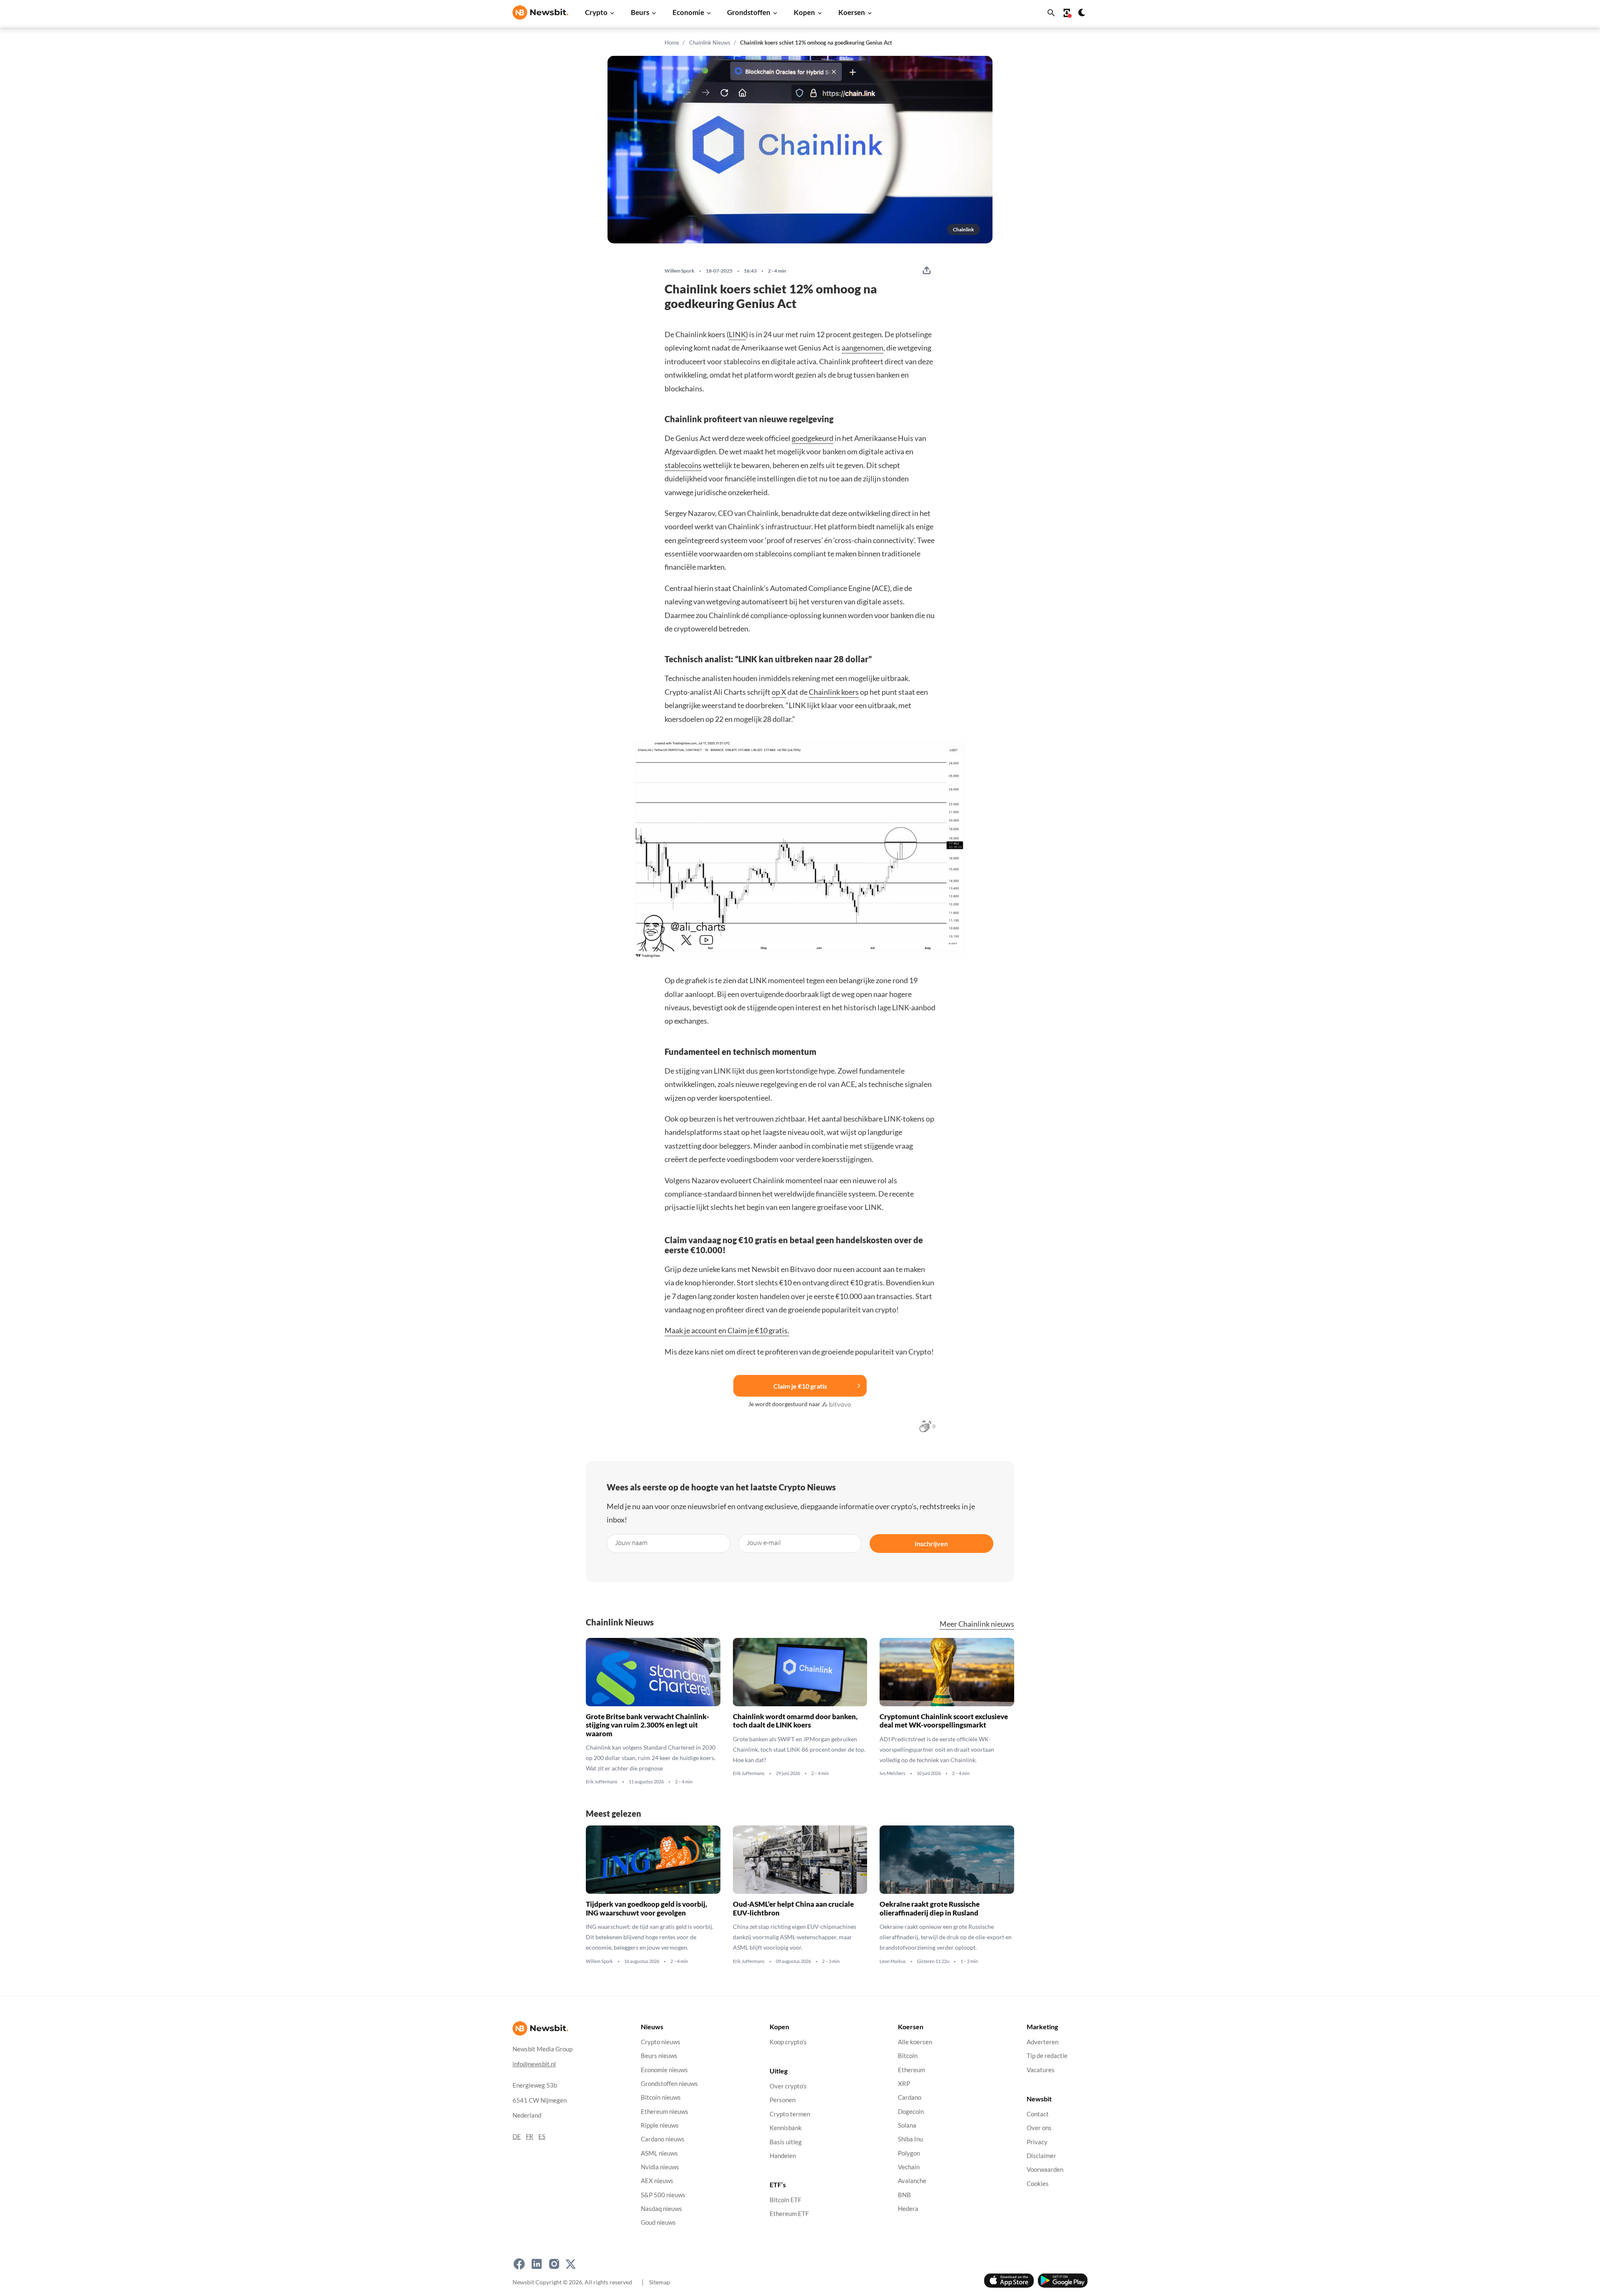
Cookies (1038, 2184)
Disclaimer (1041, 2156)
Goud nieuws (658, 2223)
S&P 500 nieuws (663, 2195)
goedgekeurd (812, 438)
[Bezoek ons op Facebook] (519, 2264)
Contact (1038, 2114)
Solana (907, 2125)
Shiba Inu (910, 2140)
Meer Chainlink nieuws (977, 1624)
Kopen (804, 12)
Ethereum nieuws (665, 2112)
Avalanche (912, 2181)
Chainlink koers (834, 692)
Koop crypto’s (788, 2042)
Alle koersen (915, 2042)
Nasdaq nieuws (661, 2209)
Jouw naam (631, 1542)
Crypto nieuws (661, 2042)
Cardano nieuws (663, 2140)
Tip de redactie (1047, 2056)
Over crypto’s (788, 2087)
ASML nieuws (659, 2153)
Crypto (596, 12)
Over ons (1039, 2128)
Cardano (910, 2098)
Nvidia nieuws (660, 2167)
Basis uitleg (786, 2142)
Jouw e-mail (764, 1542)
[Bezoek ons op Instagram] (554, 2264)
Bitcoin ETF (785, 2200)
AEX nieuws (657, 2181)
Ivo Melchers (892, 1773)
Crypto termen (790, 2114)
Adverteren (1042, 2042)
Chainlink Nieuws (710, 43)
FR (530, 2137)
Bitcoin (908, 2056)
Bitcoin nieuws (661, 2098)
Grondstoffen (749, 12)
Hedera (908, 2209)
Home (672, 43)
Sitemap (660, 2282)
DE (517, 2137)
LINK (737, 334)
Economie (688, 12)
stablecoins (683, 465)
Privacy (1037, 2142)
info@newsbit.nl (534, 2064)
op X (779, 692)
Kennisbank (786, 2128)
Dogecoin (911, 2112)
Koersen (852, 12)
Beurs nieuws (659, 2056)
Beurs (640, 12)
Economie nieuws (664, 2070)
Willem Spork (680, 271)
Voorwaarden (1045, 2170)
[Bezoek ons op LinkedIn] (537, 2264)
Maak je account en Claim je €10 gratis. (727, 1330)
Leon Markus (893, 1961)
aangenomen (862, 348)
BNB (904, 2195)
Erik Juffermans (602, 1782)
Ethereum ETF (789, 2214)
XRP (904, 2084)
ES (542, 2137)
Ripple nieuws (660, 2125)
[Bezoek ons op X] (571, 2264)
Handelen (783, 2156)
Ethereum (911, 2070)
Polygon (909, 2153)
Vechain (909, 2167)
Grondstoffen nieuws (669, 2084)
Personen (782, 2100)
